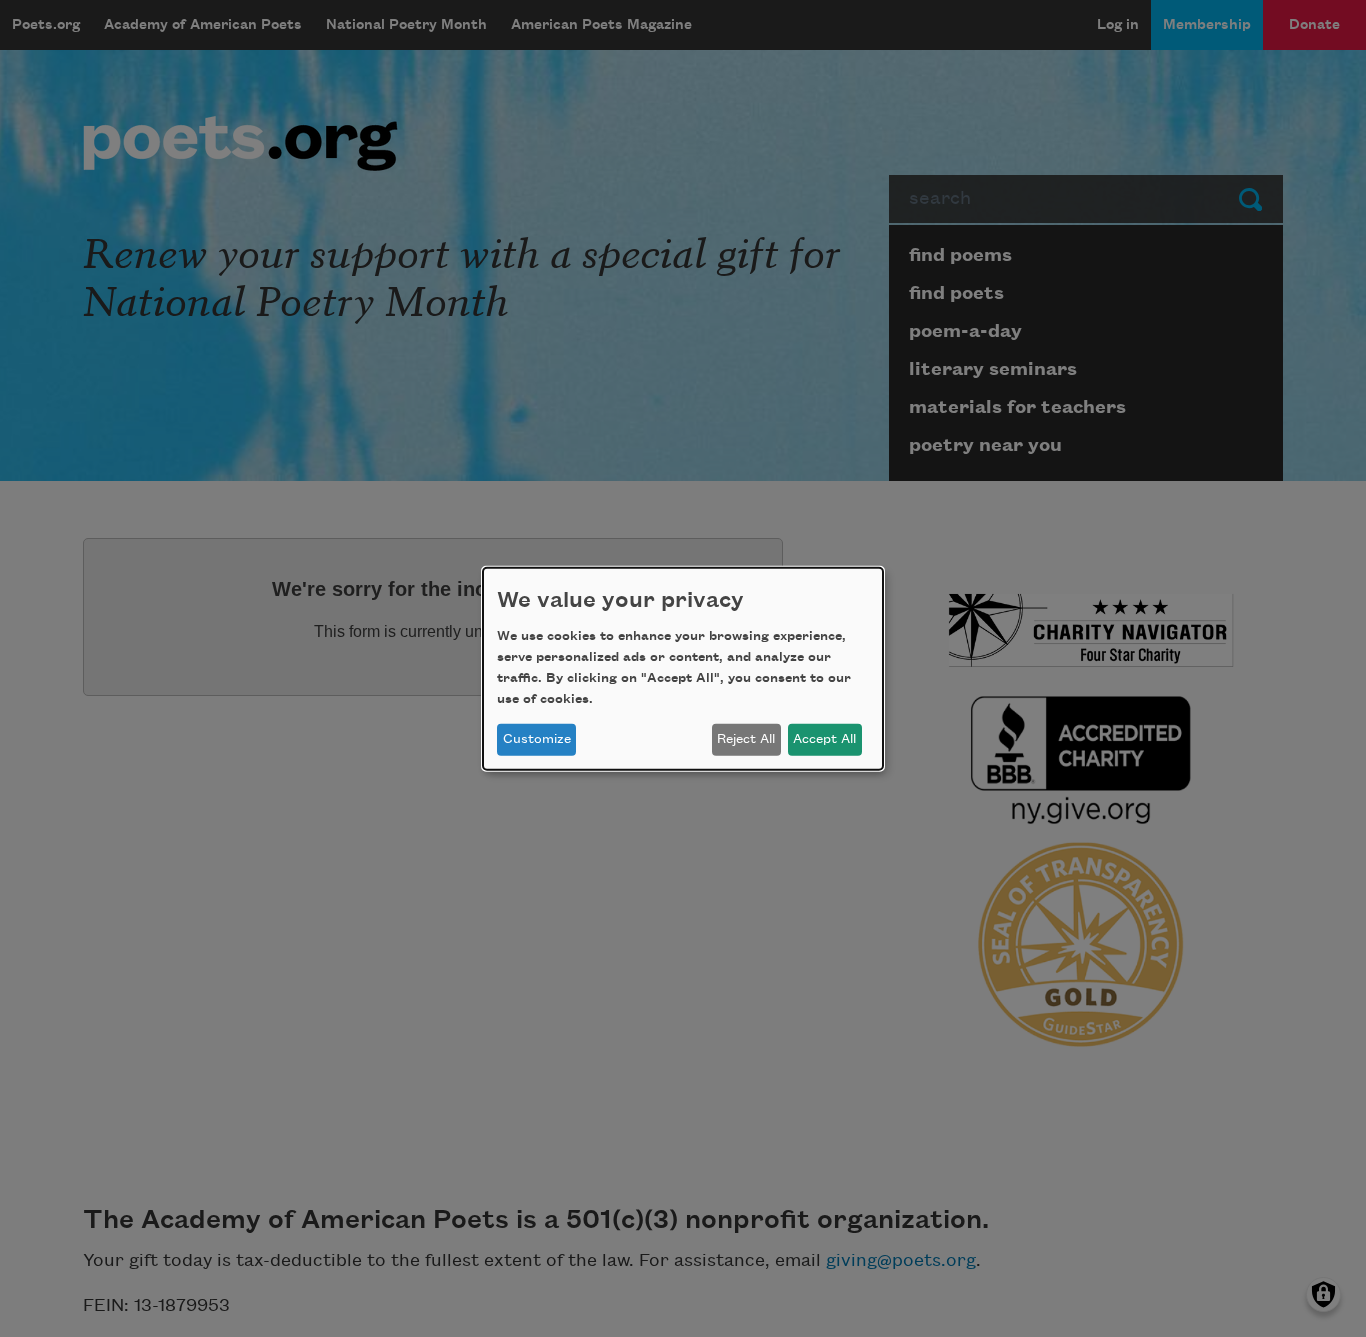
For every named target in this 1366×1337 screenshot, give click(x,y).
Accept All (824, 739)
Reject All (746, 739)
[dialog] (683, 668)
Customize (537, 739)
